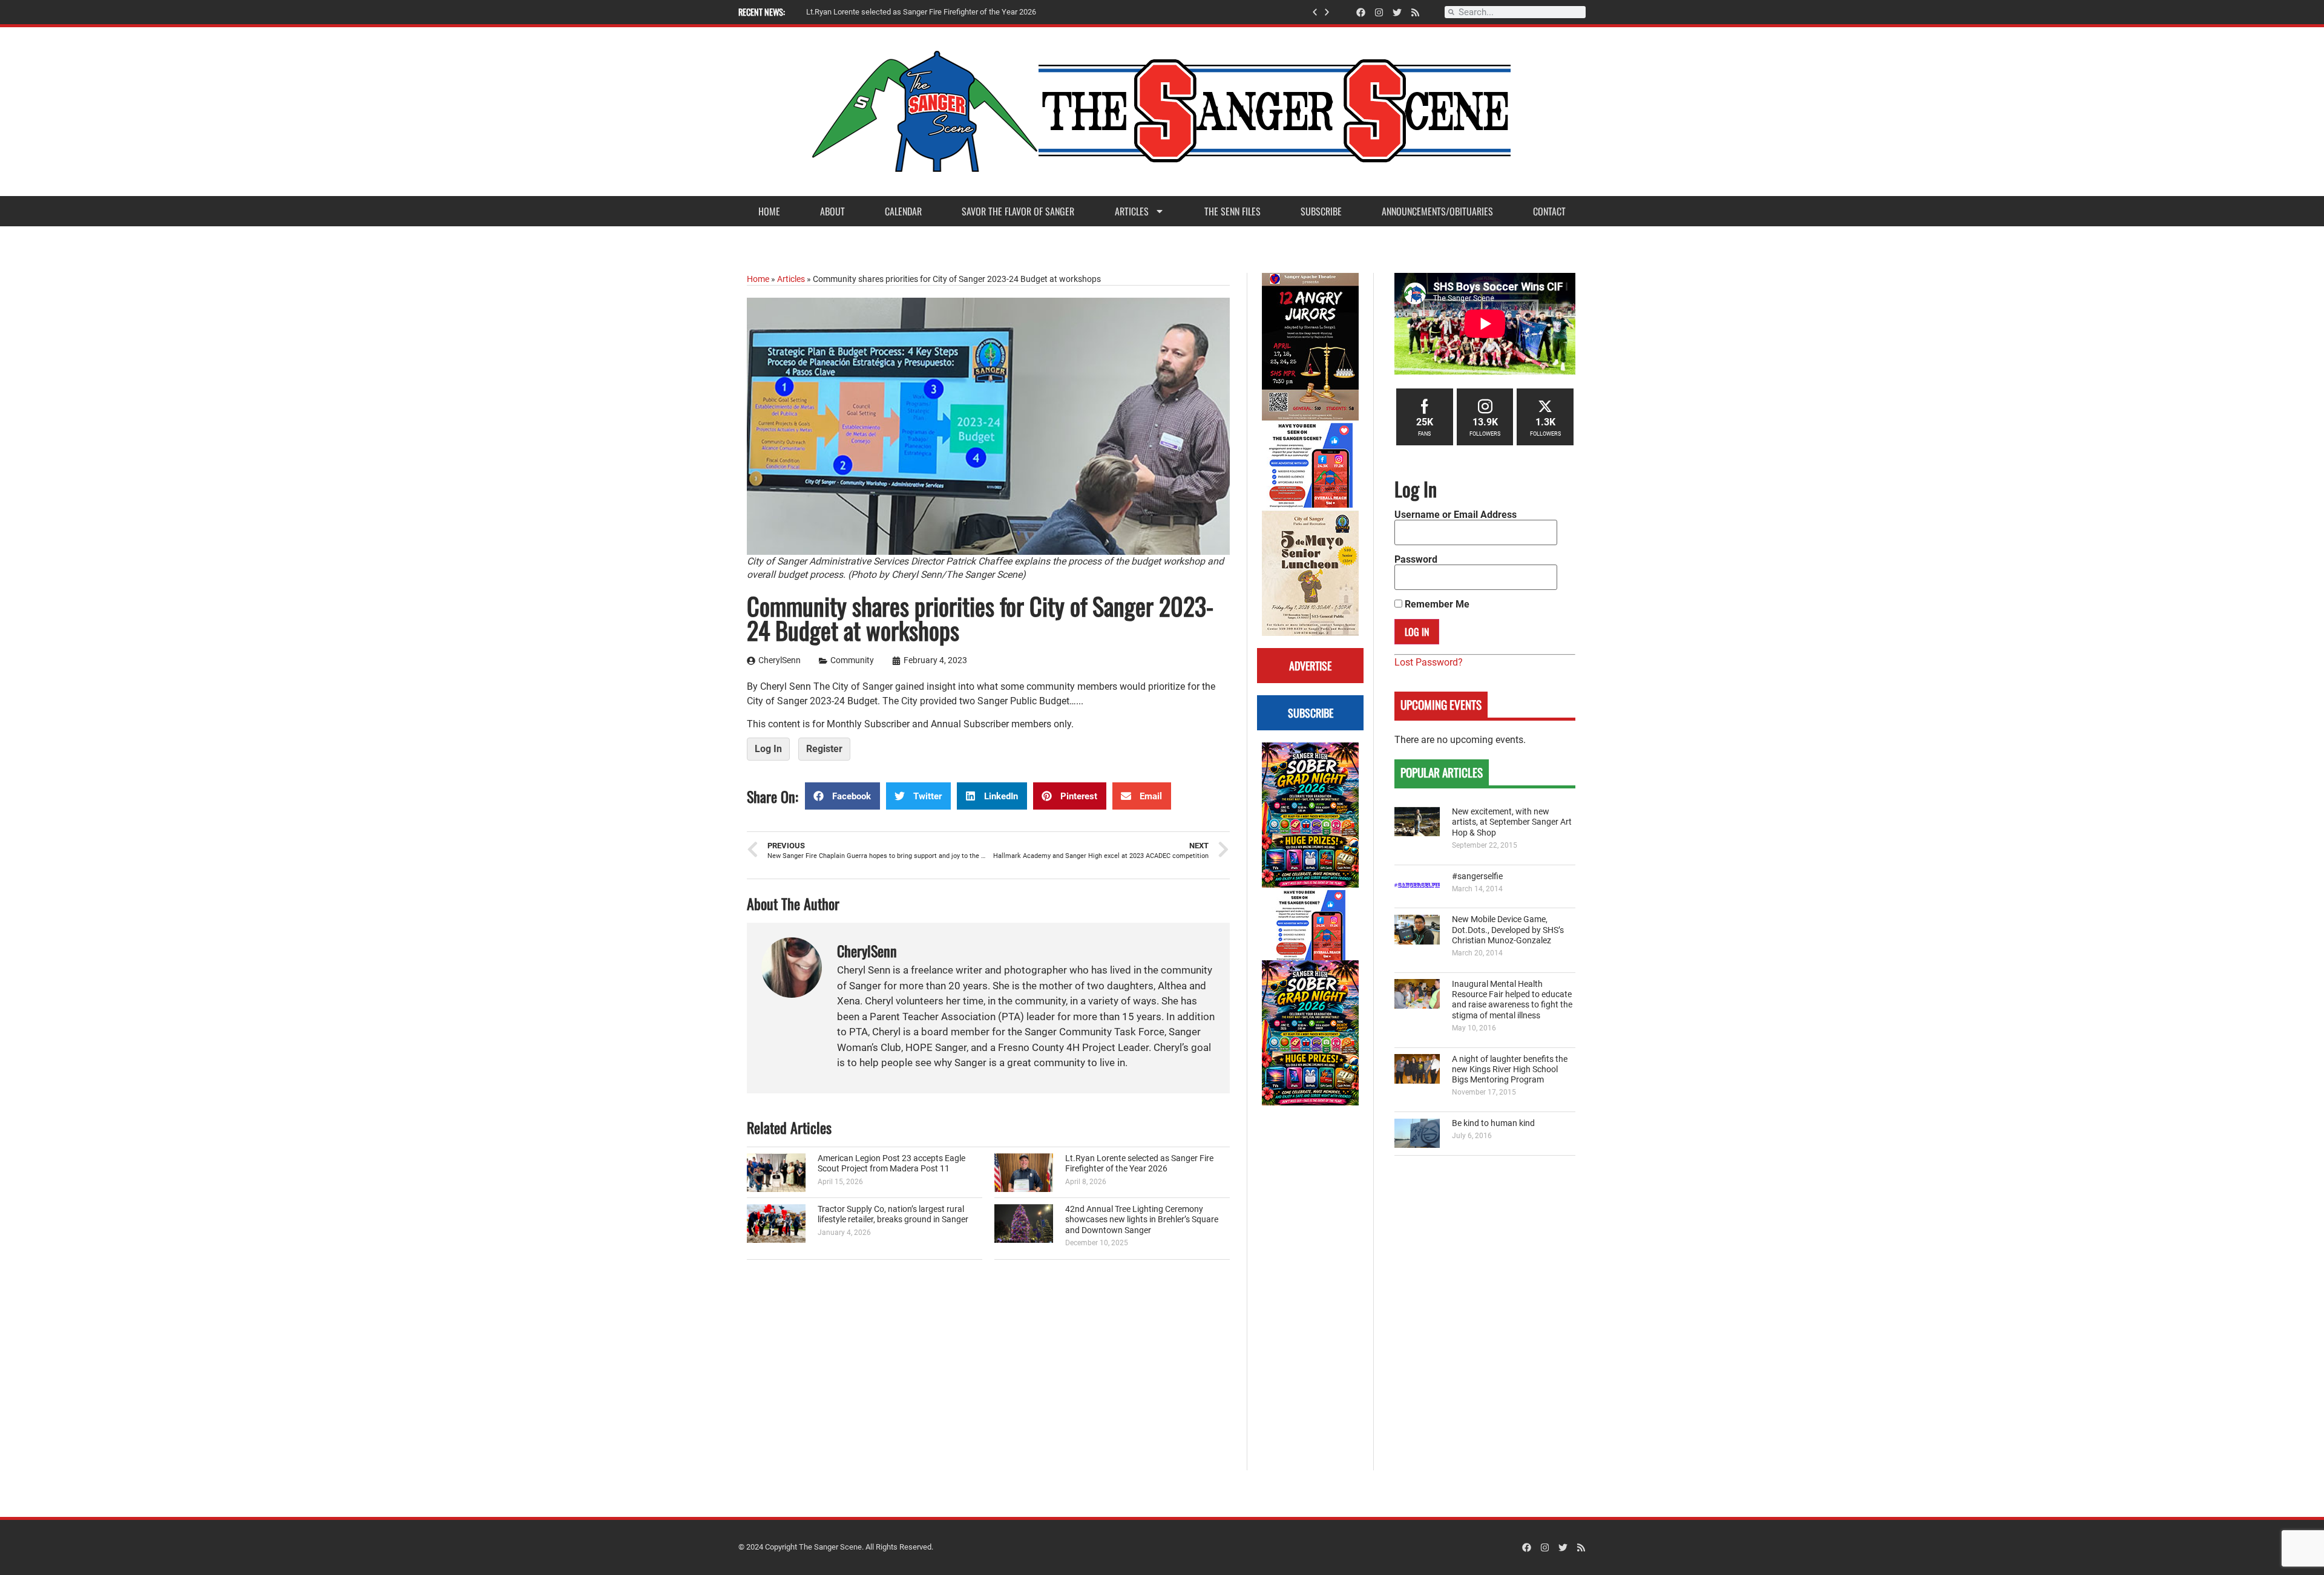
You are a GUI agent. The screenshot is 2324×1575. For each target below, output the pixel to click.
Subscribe (1321, 211)
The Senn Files (1233, 211)
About (832, 211)
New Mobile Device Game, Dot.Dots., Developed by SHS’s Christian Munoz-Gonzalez (1508, 930)
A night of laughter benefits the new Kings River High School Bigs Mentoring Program (1510, 1070)
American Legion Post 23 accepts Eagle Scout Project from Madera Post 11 (891, 1164)
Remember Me (1436, 604)
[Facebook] (1361, 12)
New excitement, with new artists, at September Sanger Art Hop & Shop (1512, 822)
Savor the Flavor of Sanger (1018, 211)
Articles (1132, 211)
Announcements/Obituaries (1437, 211)
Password (1416, 560)
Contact (1549, 211)
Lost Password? (1429, 662)
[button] (1315, 12)
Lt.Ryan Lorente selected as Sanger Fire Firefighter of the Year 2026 (1139, 1164)
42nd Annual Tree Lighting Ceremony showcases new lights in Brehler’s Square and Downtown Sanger (1142, 1220)
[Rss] (1415, 12)
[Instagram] (1379, 12)
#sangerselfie (1477, 876)
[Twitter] (1397, 12)
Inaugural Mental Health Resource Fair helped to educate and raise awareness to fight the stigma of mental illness (1512, 1000)
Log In (768, 749)
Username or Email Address (1456, 515)
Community (852, 660)
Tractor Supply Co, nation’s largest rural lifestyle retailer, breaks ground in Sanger (893, 1214)
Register (824, 749)
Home (769, 211)
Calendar (903, 211)
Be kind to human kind (1493, 1123)
